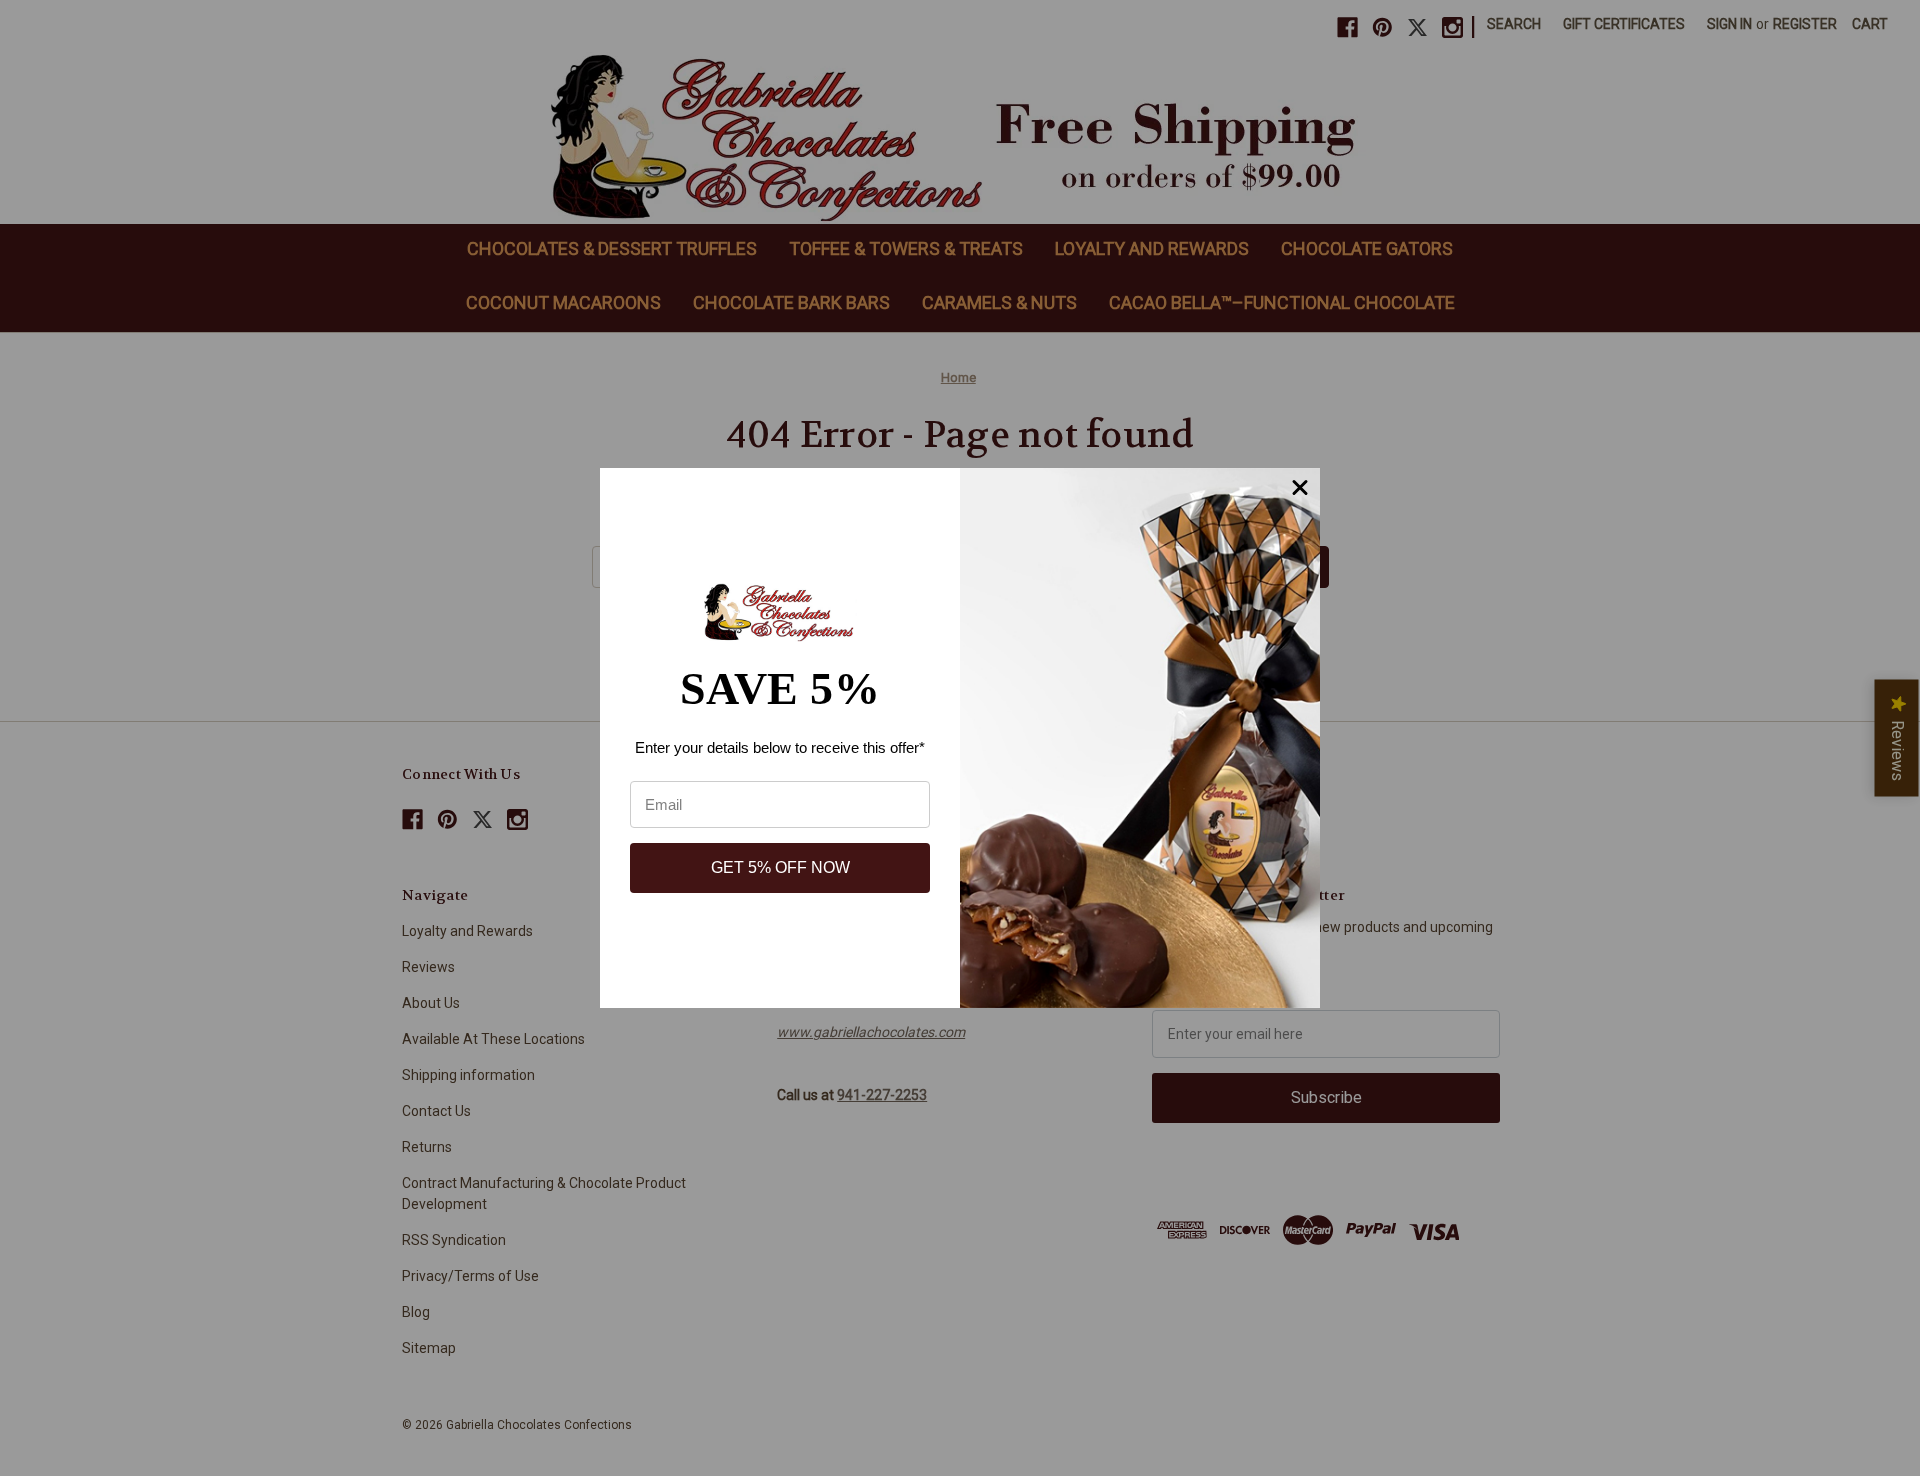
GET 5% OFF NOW (780, 867)
